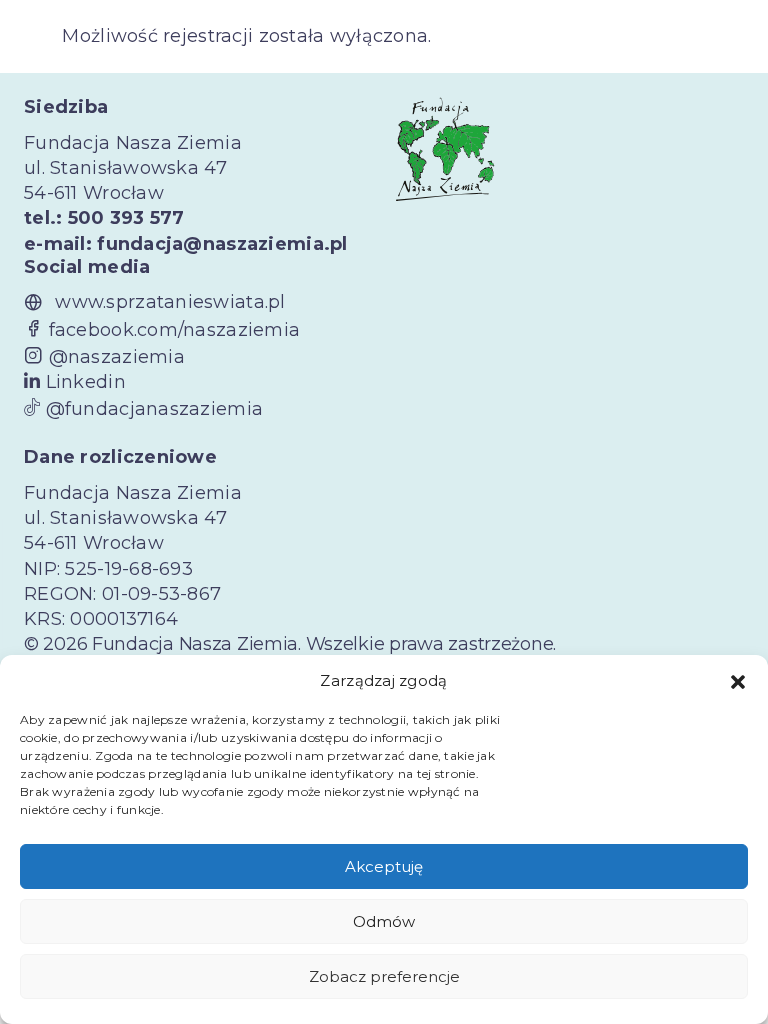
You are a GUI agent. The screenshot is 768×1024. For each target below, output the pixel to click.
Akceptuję (384, 866)
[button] (738, 681)
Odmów (384, 921)
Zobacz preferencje (384, 976)
